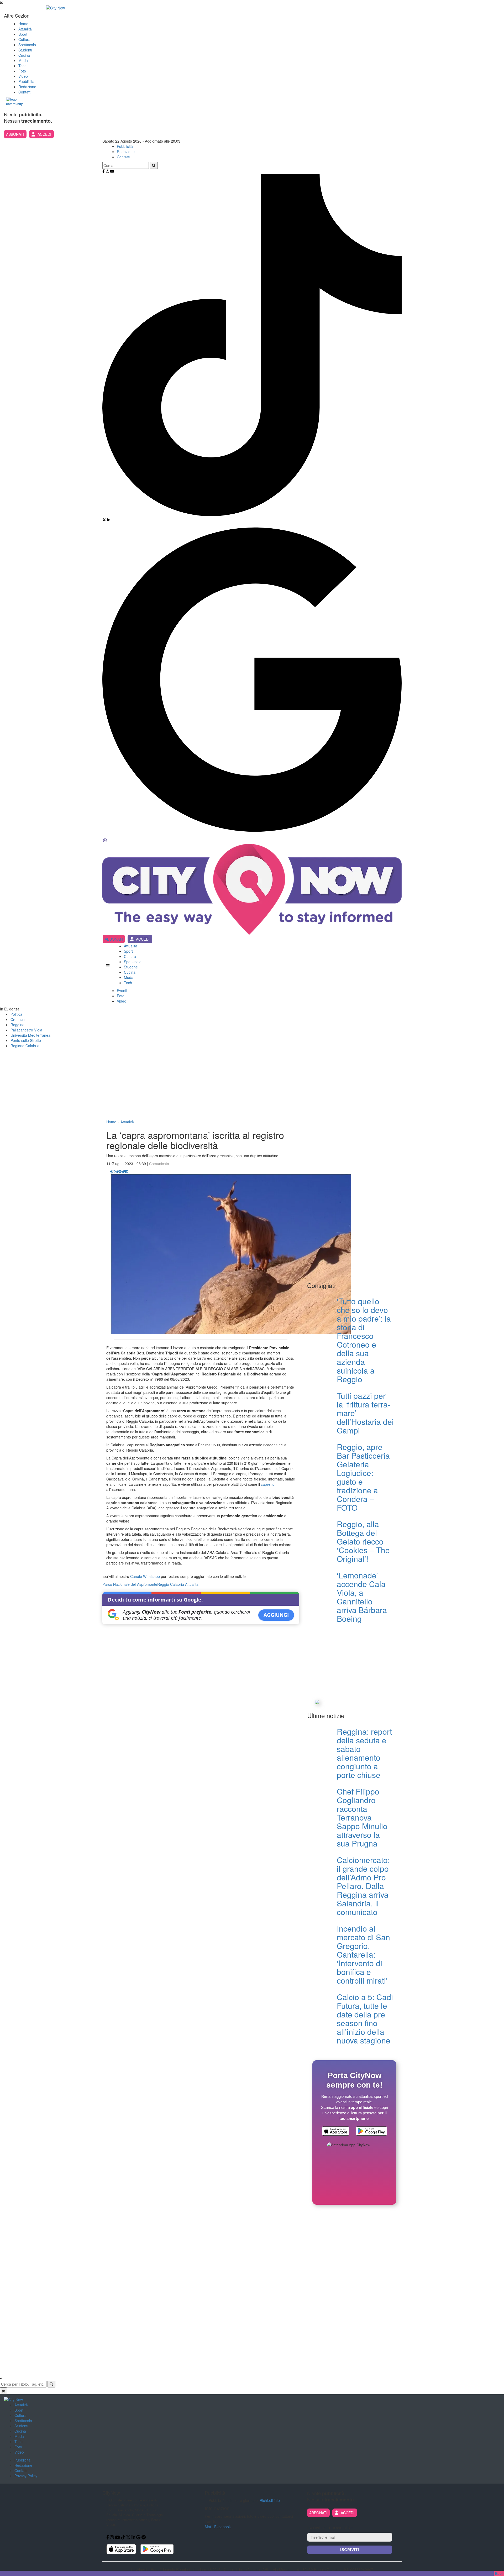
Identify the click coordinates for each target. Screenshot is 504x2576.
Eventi (122, 990)
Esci (499, 2573)
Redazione (27, 87)
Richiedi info (270, 2500)
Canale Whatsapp (145, 1576)
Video (23, 76)
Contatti (25, 92)
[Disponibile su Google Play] (371, 2132)
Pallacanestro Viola (26, 1030)
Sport (23, 34)
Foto (22, 71)
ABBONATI (15, 134)
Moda (23, 60)
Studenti (25, 50)
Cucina (24, 55)
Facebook (222, 2527)
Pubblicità (26, 81)
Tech (22, 66)
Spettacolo (27, 45)
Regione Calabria (25, 1046)
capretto (268, 1484)
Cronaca (18, 1019)
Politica (16, 1014)
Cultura (24, 39)
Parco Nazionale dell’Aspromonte (130, 1584)
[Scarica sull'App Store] (336, 2132)
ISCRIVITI (350, 2550)
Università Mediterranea (30, 1035)
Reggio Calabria (171, 1584)
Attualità (25, 29)
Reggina (17, 1025)
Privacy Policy (26, 2476)
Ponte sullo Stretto (26, 1040)
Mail (208, 2527)
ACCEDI (44, 134)
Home (23, 24)
